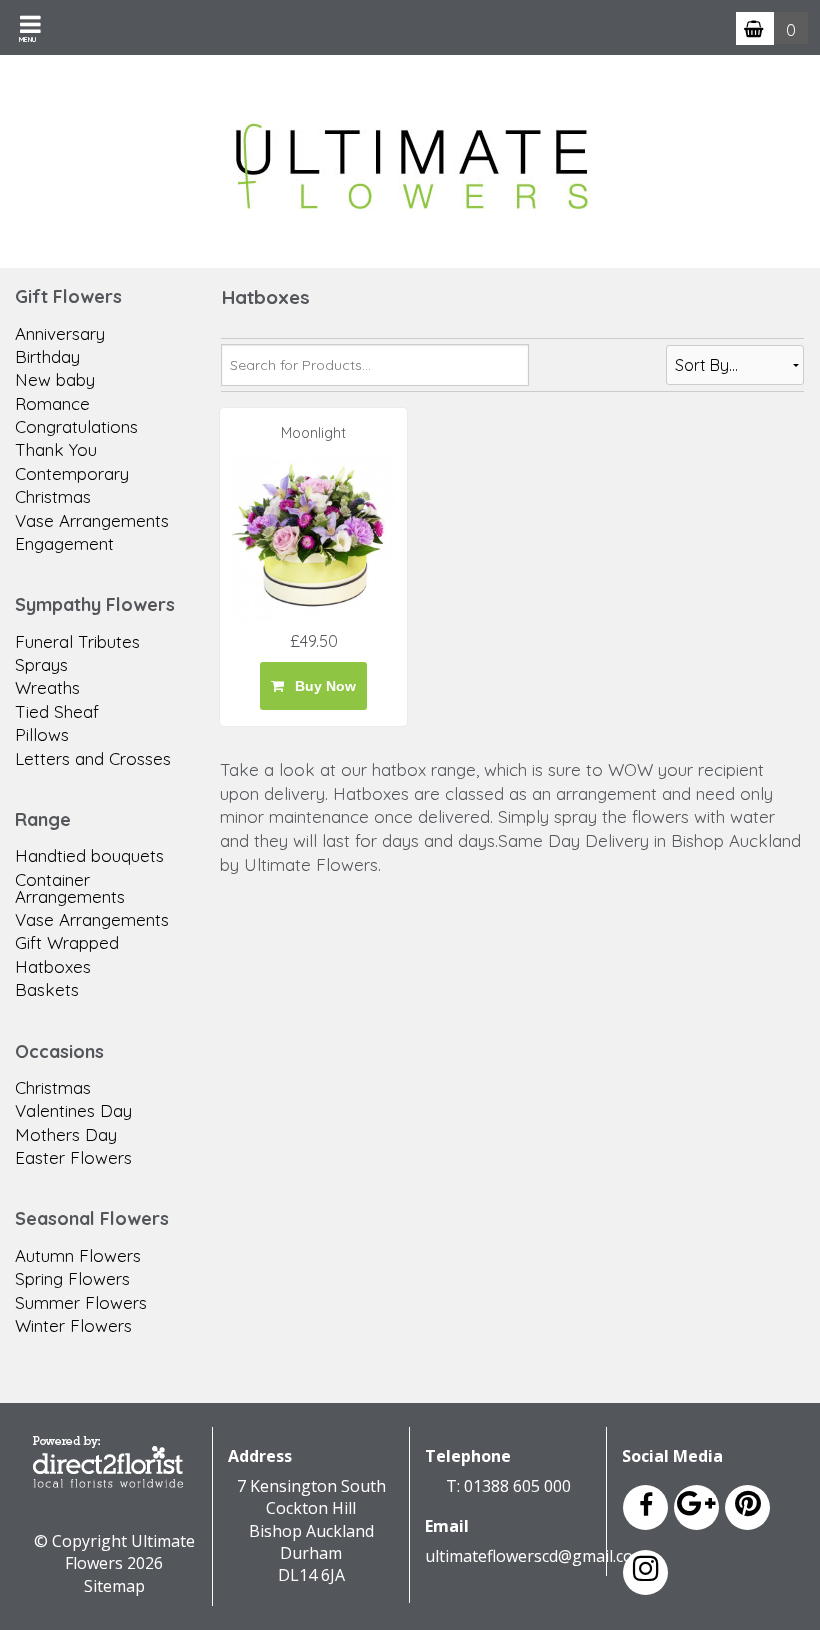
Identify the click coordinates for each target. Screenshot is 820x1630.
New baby (55, 379)
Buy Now (321, 686)
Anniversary (60, 333)
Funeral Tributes (77, 641)
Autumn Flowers (78, 1255)
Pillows (42, 734)
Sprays (41, 664)
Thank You (56, 449)
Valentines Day (73, 1110)
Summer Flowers (81, 1302)
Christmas (53, 496)
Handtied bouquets (89, 855)
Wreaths (47, 687)
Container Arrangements (70, 888)
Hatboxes (53, 966)
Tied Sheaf (57, 711)
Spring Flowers (72, 1278)
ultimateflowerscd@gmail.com (536, 1556)
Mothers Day (66, 1134)
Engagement (64, 543)
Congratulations (76, 426)
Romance (52, 403)
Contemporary (72, 473)
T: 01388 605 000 (508, 1486)
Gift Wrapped (67, 942)
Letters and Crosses (93, 758)
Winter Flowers (73, 1325)
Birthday (47, 356)
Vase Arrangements (92, 520)
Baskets (47, 989)
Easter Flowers (73, 1157)
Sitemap (114, 1586)
